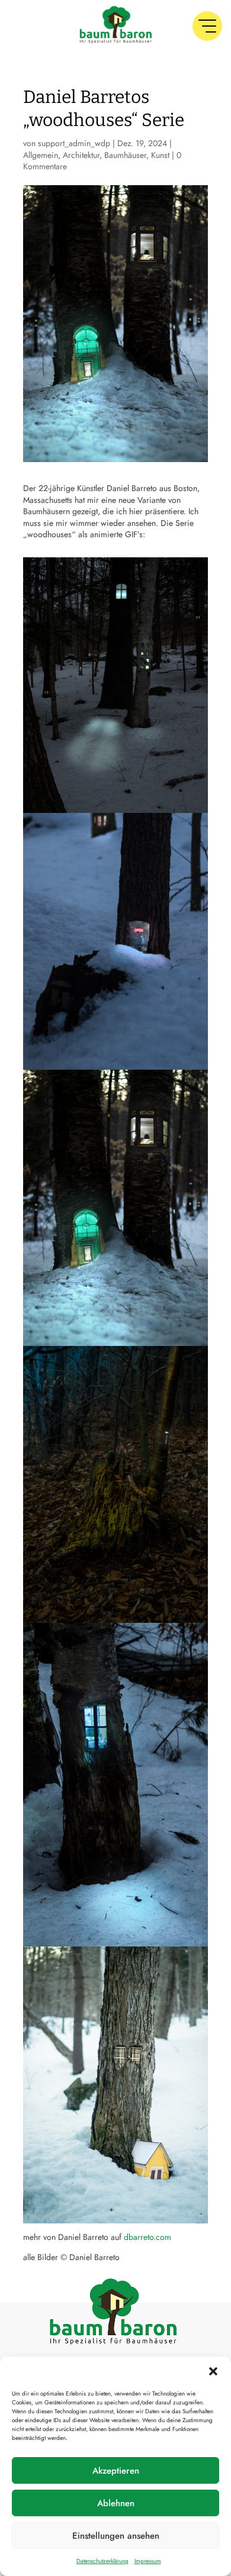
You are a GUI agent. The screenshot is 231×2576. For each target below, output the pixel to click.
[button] (213, 2371)
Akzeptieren (116, 2471)
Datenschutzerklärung (102, 2561)
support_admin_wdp (74, 143)
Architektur (81, 155)
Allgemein (41, 155)
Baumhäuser (125, 155)
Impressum (148, 2561)
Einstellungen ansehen (116, 2536)
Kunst (160, 155)
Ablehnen (116, 2503)
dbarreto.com (147, 2237)
